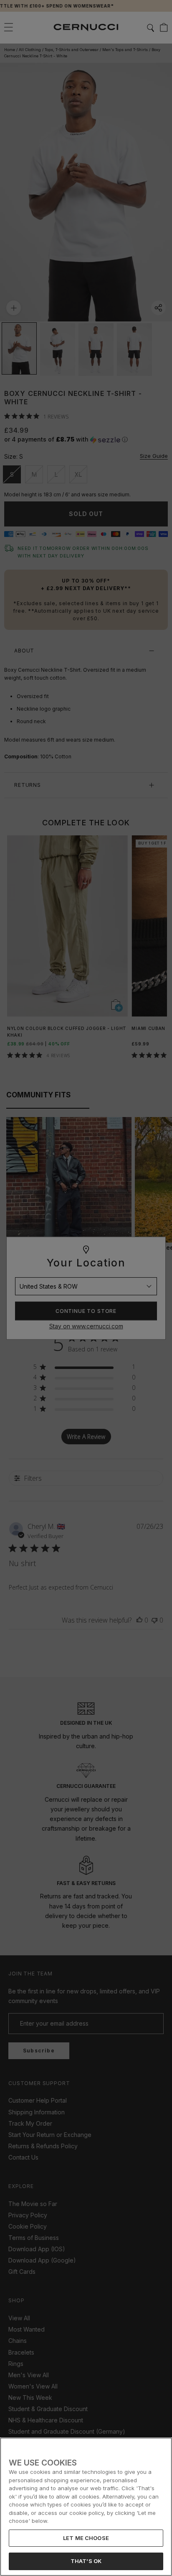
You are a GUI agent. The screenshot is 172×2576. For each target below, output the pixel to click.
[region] (86, 2507)
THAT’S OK (86, 2561)
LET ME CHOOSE (86, 2538)
